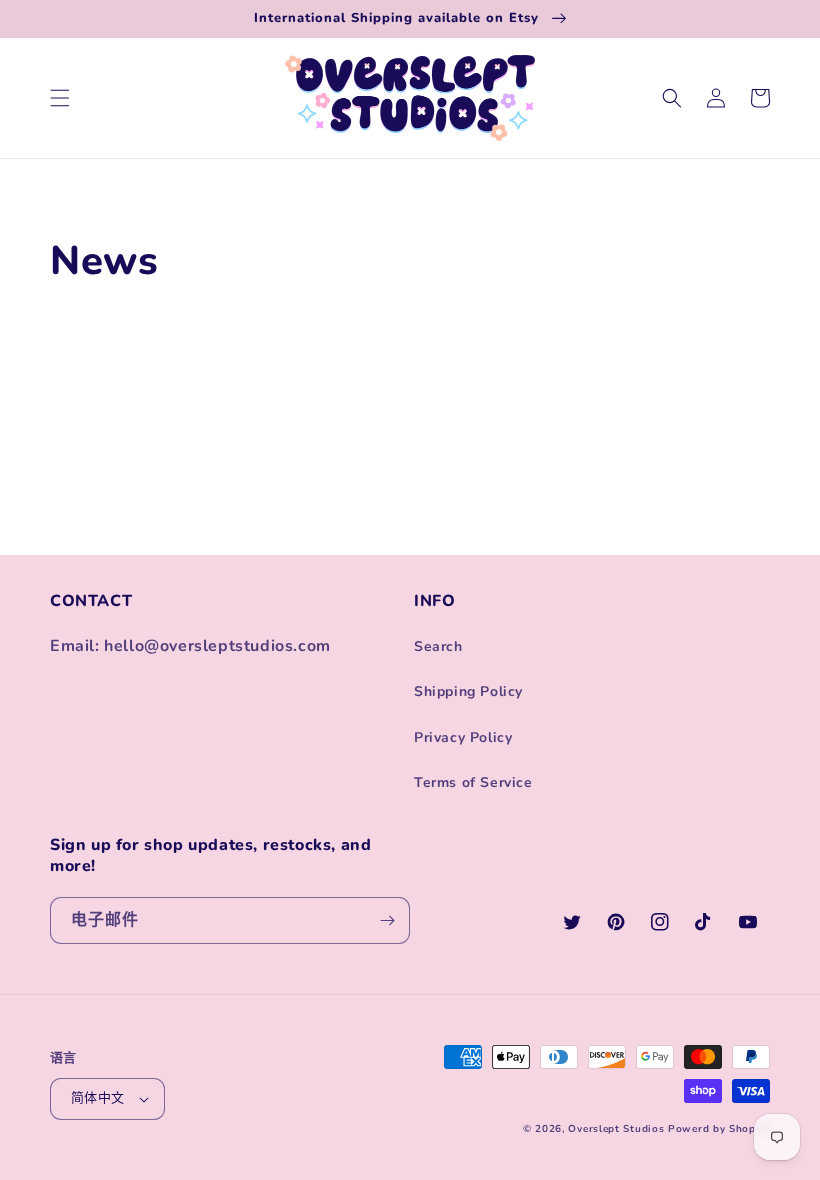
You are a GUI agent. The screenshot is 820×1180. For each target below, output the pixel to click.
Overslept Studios (616, 1129)
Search (438, 646)
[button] (60, 98)
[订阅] (387, 920)
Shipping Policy (468, 691)
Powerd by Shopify (719, 1129)
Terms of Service (473, 782)
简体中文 (98, 1098)
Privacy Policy (463, 737)
